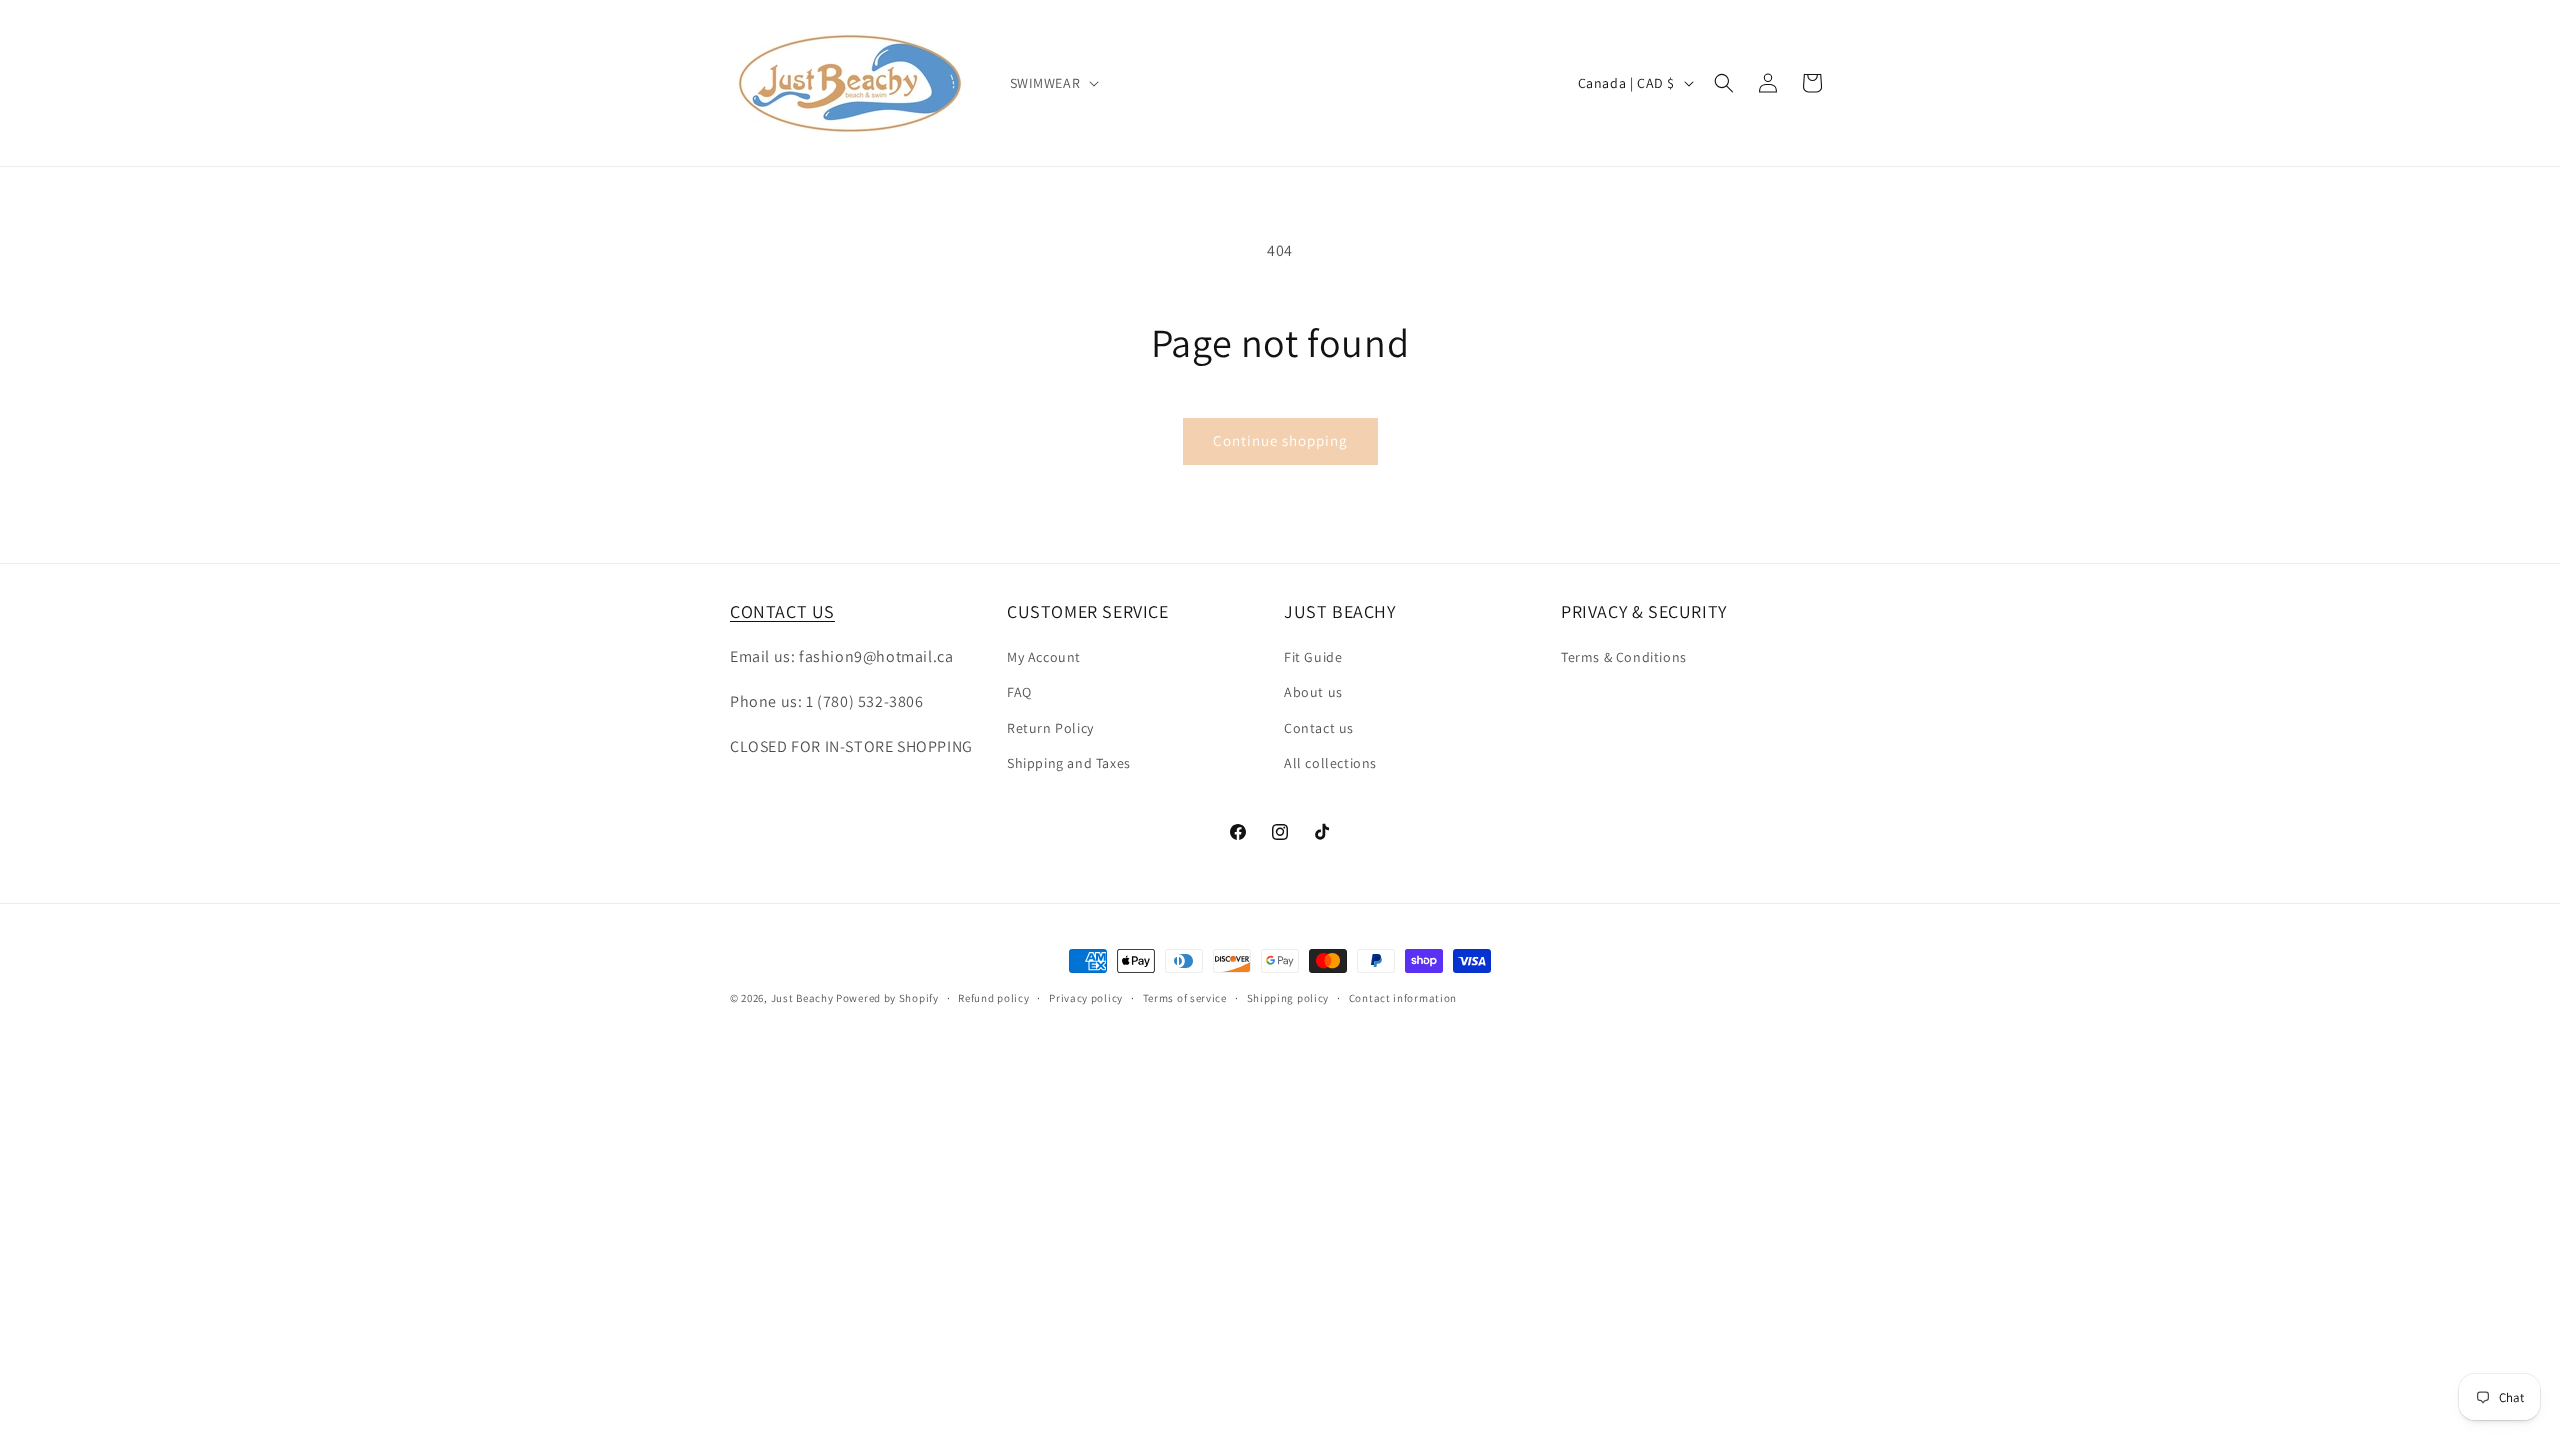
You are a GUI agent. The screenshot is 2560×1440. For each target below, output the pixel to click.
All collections (1330, 763)
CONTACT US (782, 611)
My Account (1044, 657)
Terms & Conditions (1624, 657)
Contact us (1319, 728)
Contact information (1403, 998)
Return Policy (1050, 728)
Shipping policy (1288, 998)
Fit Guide (1313, 657)
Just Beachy (803, 998)
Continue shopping (1280, 440)
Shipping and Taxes (1069, 763)
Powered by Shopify (887, 998)
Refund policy (993, 998)
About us (1313, 692)
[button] (1053, 83)
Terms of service (1185, 998)
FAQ (1019, 692)
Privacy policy (1086, 998)
